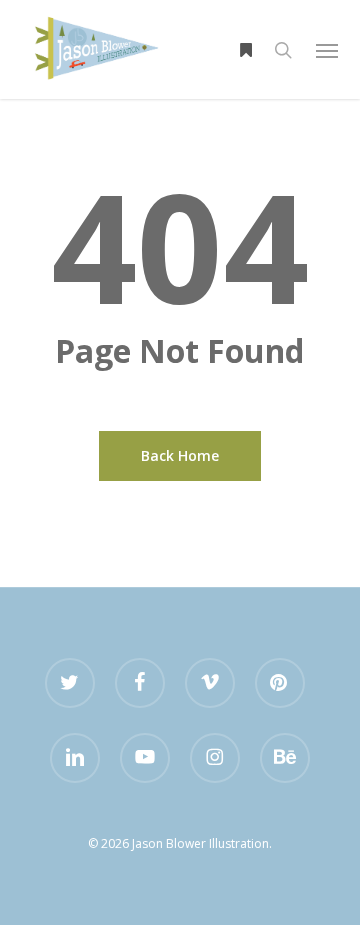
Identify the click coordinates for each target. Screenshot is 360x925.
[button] (327, 50)
